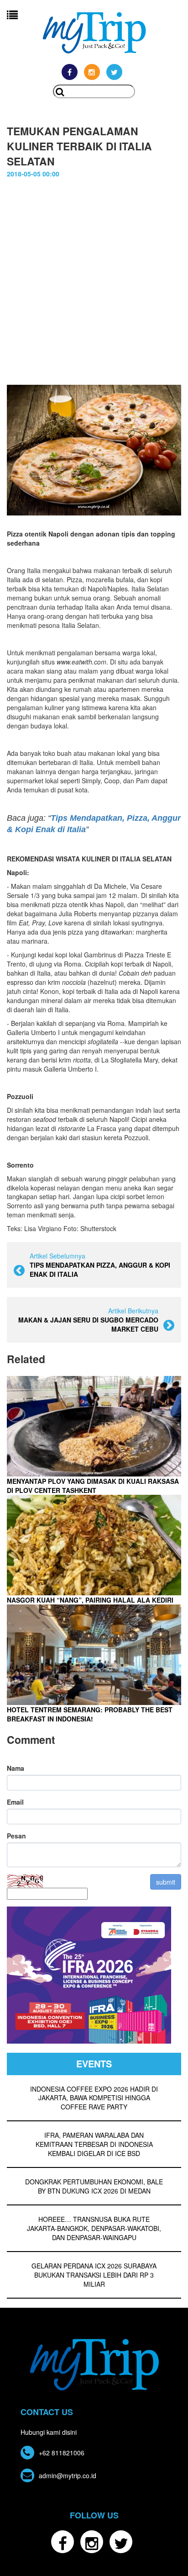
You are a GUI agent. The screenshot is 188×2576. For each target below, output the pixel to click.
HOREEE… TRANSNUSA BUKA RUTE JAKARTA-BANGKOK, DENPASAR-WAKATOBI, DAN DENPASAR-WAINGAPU (94, 2228)
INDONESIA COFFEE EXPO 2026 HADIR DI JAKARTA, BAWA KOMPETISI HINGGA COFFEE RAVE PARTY (94, 2098)
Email (15, 1802)
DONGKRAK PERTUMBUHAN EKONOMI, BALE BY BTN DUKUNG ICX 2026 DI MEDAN (94, 2186)
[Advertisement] (94, 286)
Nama (16, 1768)
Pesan (16, 1836)
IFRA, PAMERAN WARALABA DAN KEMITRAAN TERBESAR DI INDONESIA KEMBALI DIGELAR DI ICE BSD (94, 2144)
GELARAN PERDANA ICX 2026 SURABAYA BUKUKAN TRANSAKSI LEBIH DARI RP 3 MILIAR (94, 2275)
